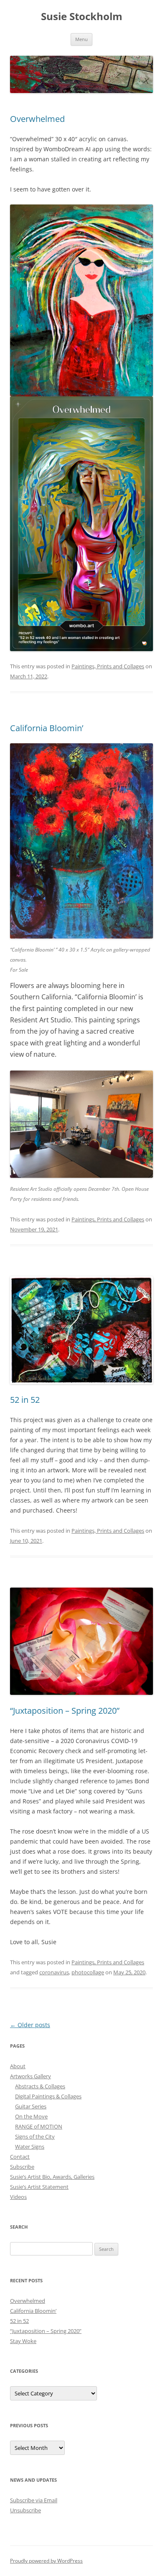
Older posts (30, 2025)
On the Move (31, 2116)
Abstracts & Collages (40, 2086)
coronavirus (54, 1972)
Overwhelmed (37, 119)
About (18, 2066)
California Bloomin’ (47, 728)
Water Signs (30, 2147)
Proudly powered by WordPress (46, 2561)
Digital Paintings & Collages (48, 2096)
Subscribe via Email (34, 2500)
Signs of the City (35, 2136)
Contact (20, 2157)
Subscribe (22, 2167)
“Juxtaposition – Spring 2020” (65, 1711)
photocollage (88, 1972)
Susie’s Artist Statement (39, 2187)
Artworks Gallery (31, 2076)
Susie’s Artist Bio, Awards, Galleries (52, 2177)
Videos (18, 2197)
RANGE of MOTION (39, 2126)
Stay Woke (23, 2341)
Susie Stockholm (82, 17)
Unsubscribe (25, 2510)
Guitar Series (31, 2106)
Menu (81, 39)
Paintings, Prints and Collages (108, 666)
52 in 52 (25, 1400)
